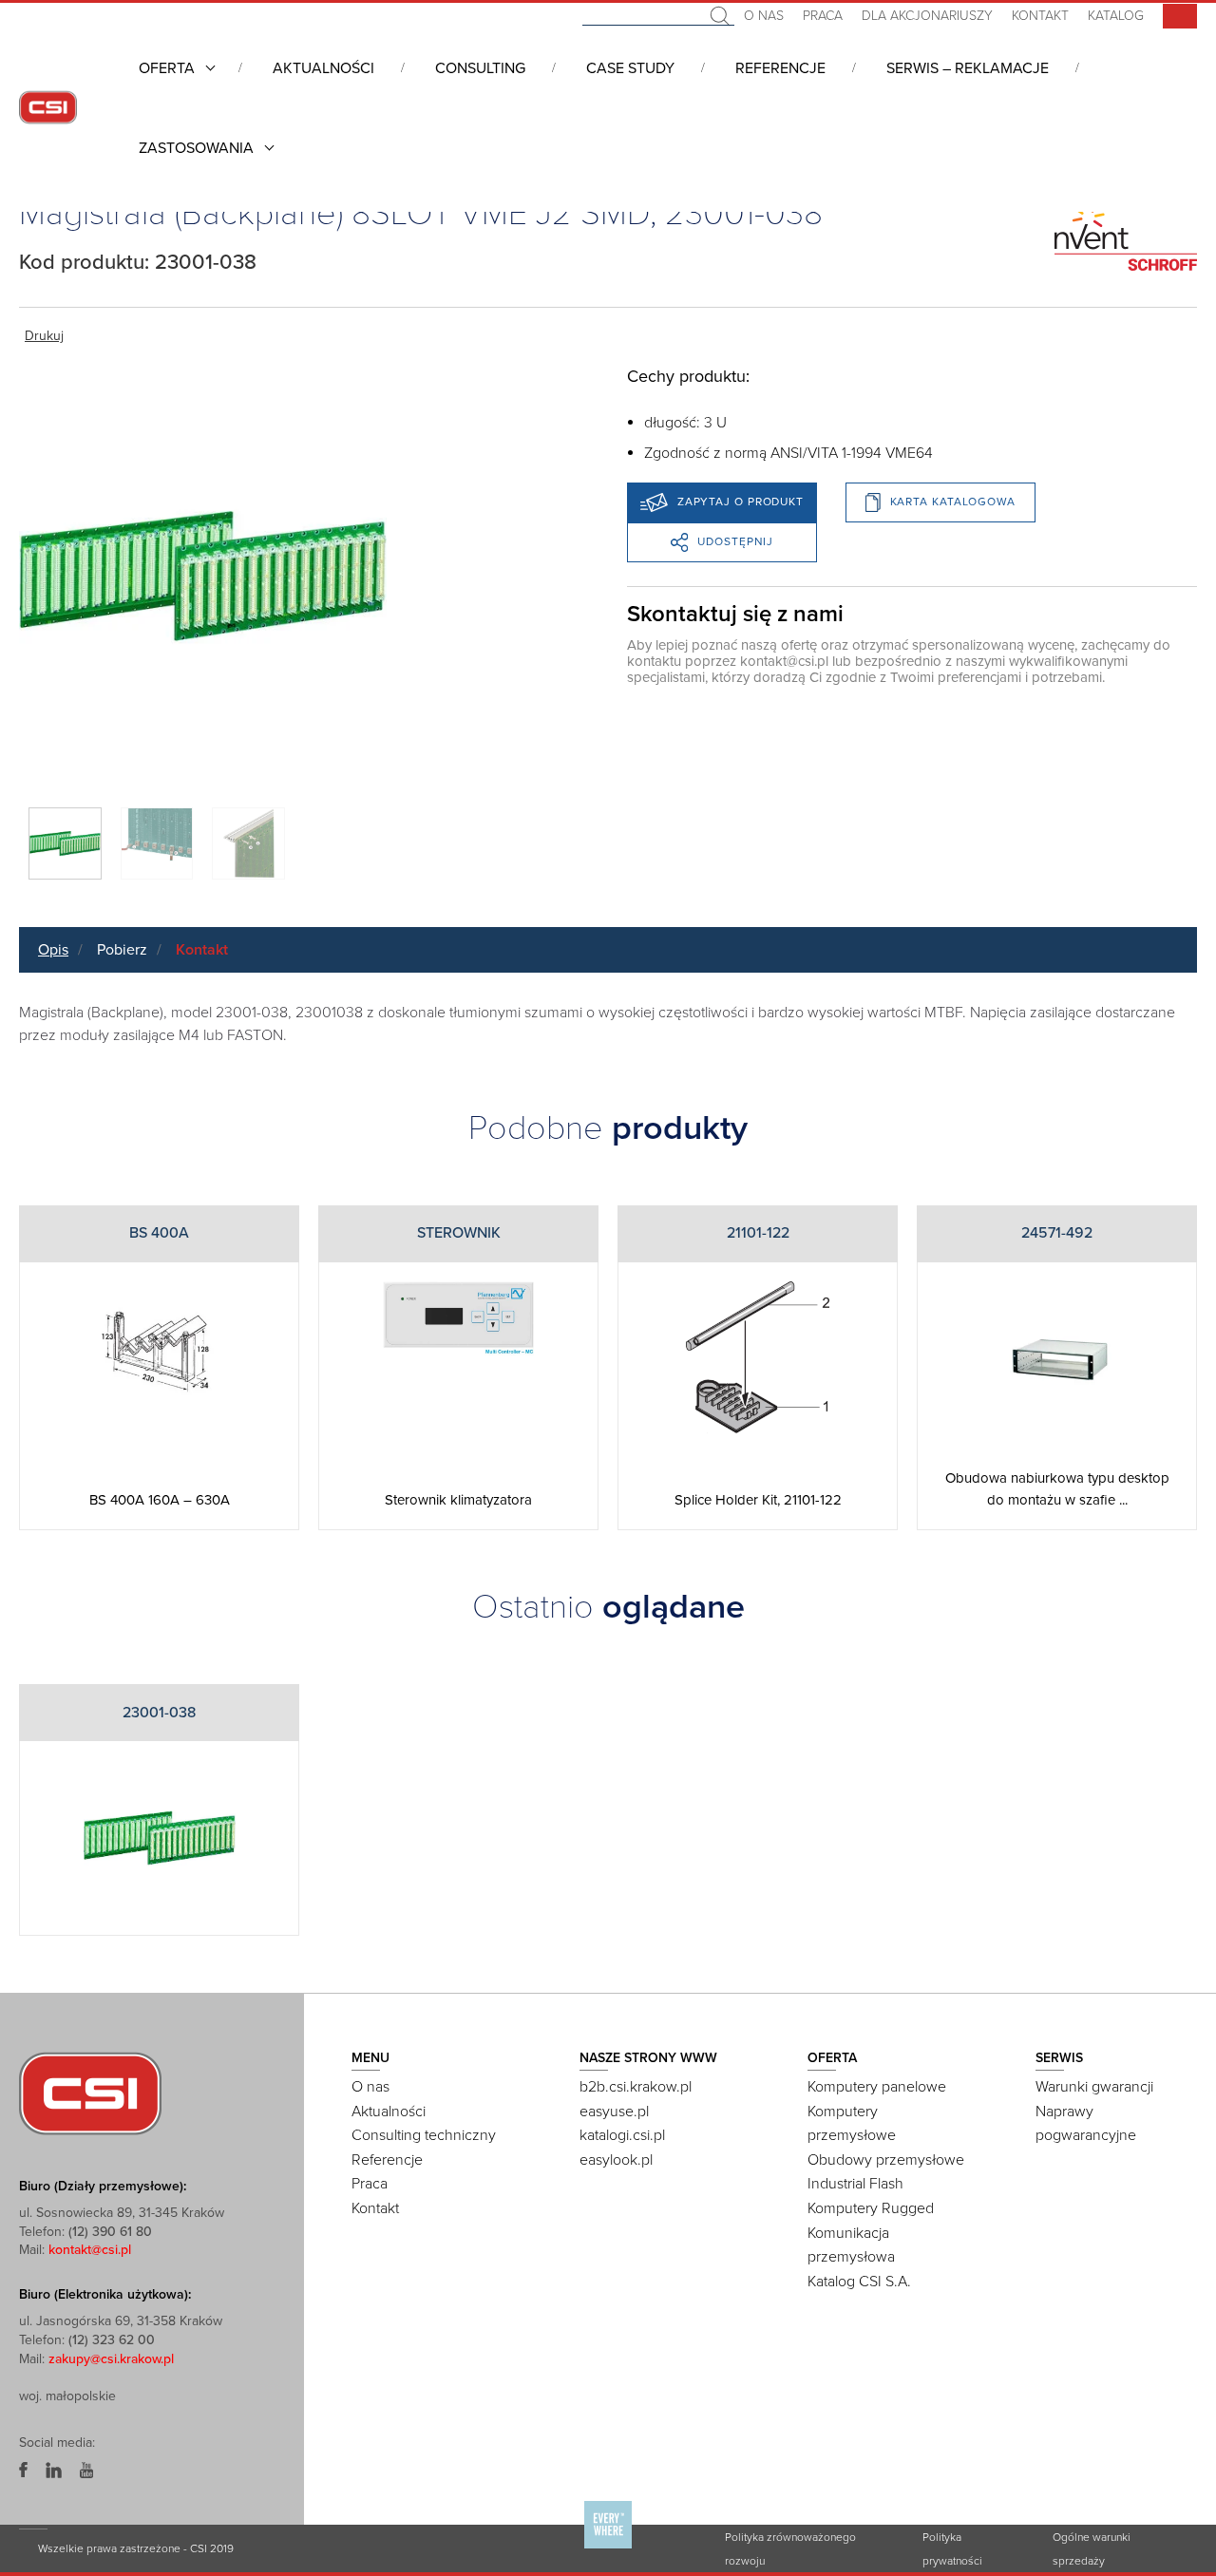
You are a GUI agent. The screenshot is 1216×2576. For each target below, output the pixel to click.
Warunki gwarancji (1094, 2087)
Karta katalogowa (953, 502)
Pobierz (122, 950)
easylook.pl (616, 2160)
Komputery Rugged (871, 2208)
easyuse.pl (614, 2112)
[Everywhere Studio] (608, 2548)
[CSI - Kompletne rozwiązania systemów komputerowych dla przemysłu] (90, 2093)
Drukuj (44, 336)
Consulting (480, 68)
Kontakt (1040, 16)
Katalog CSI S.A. (859, 2282)
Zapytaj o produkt (741, 502)
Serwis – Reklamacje (968, 68)
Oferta (167, 68)
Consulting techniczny (424, 2135)
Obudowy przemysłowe (886, 2160)
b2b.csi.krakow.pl (636, 2087)
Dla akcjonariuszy (927, 16)
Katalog (1116, 16)
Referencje (780, 68)
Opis (53, 950)
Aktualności (323, 68)
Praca (823, 16)
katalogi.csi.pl (622, 2135)
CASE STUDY (630, 68)
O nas (764, 16)
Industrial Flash (855, 2184)
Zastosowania (196, 148)
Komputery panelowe (877, 2087)
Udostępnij (735, 541)
